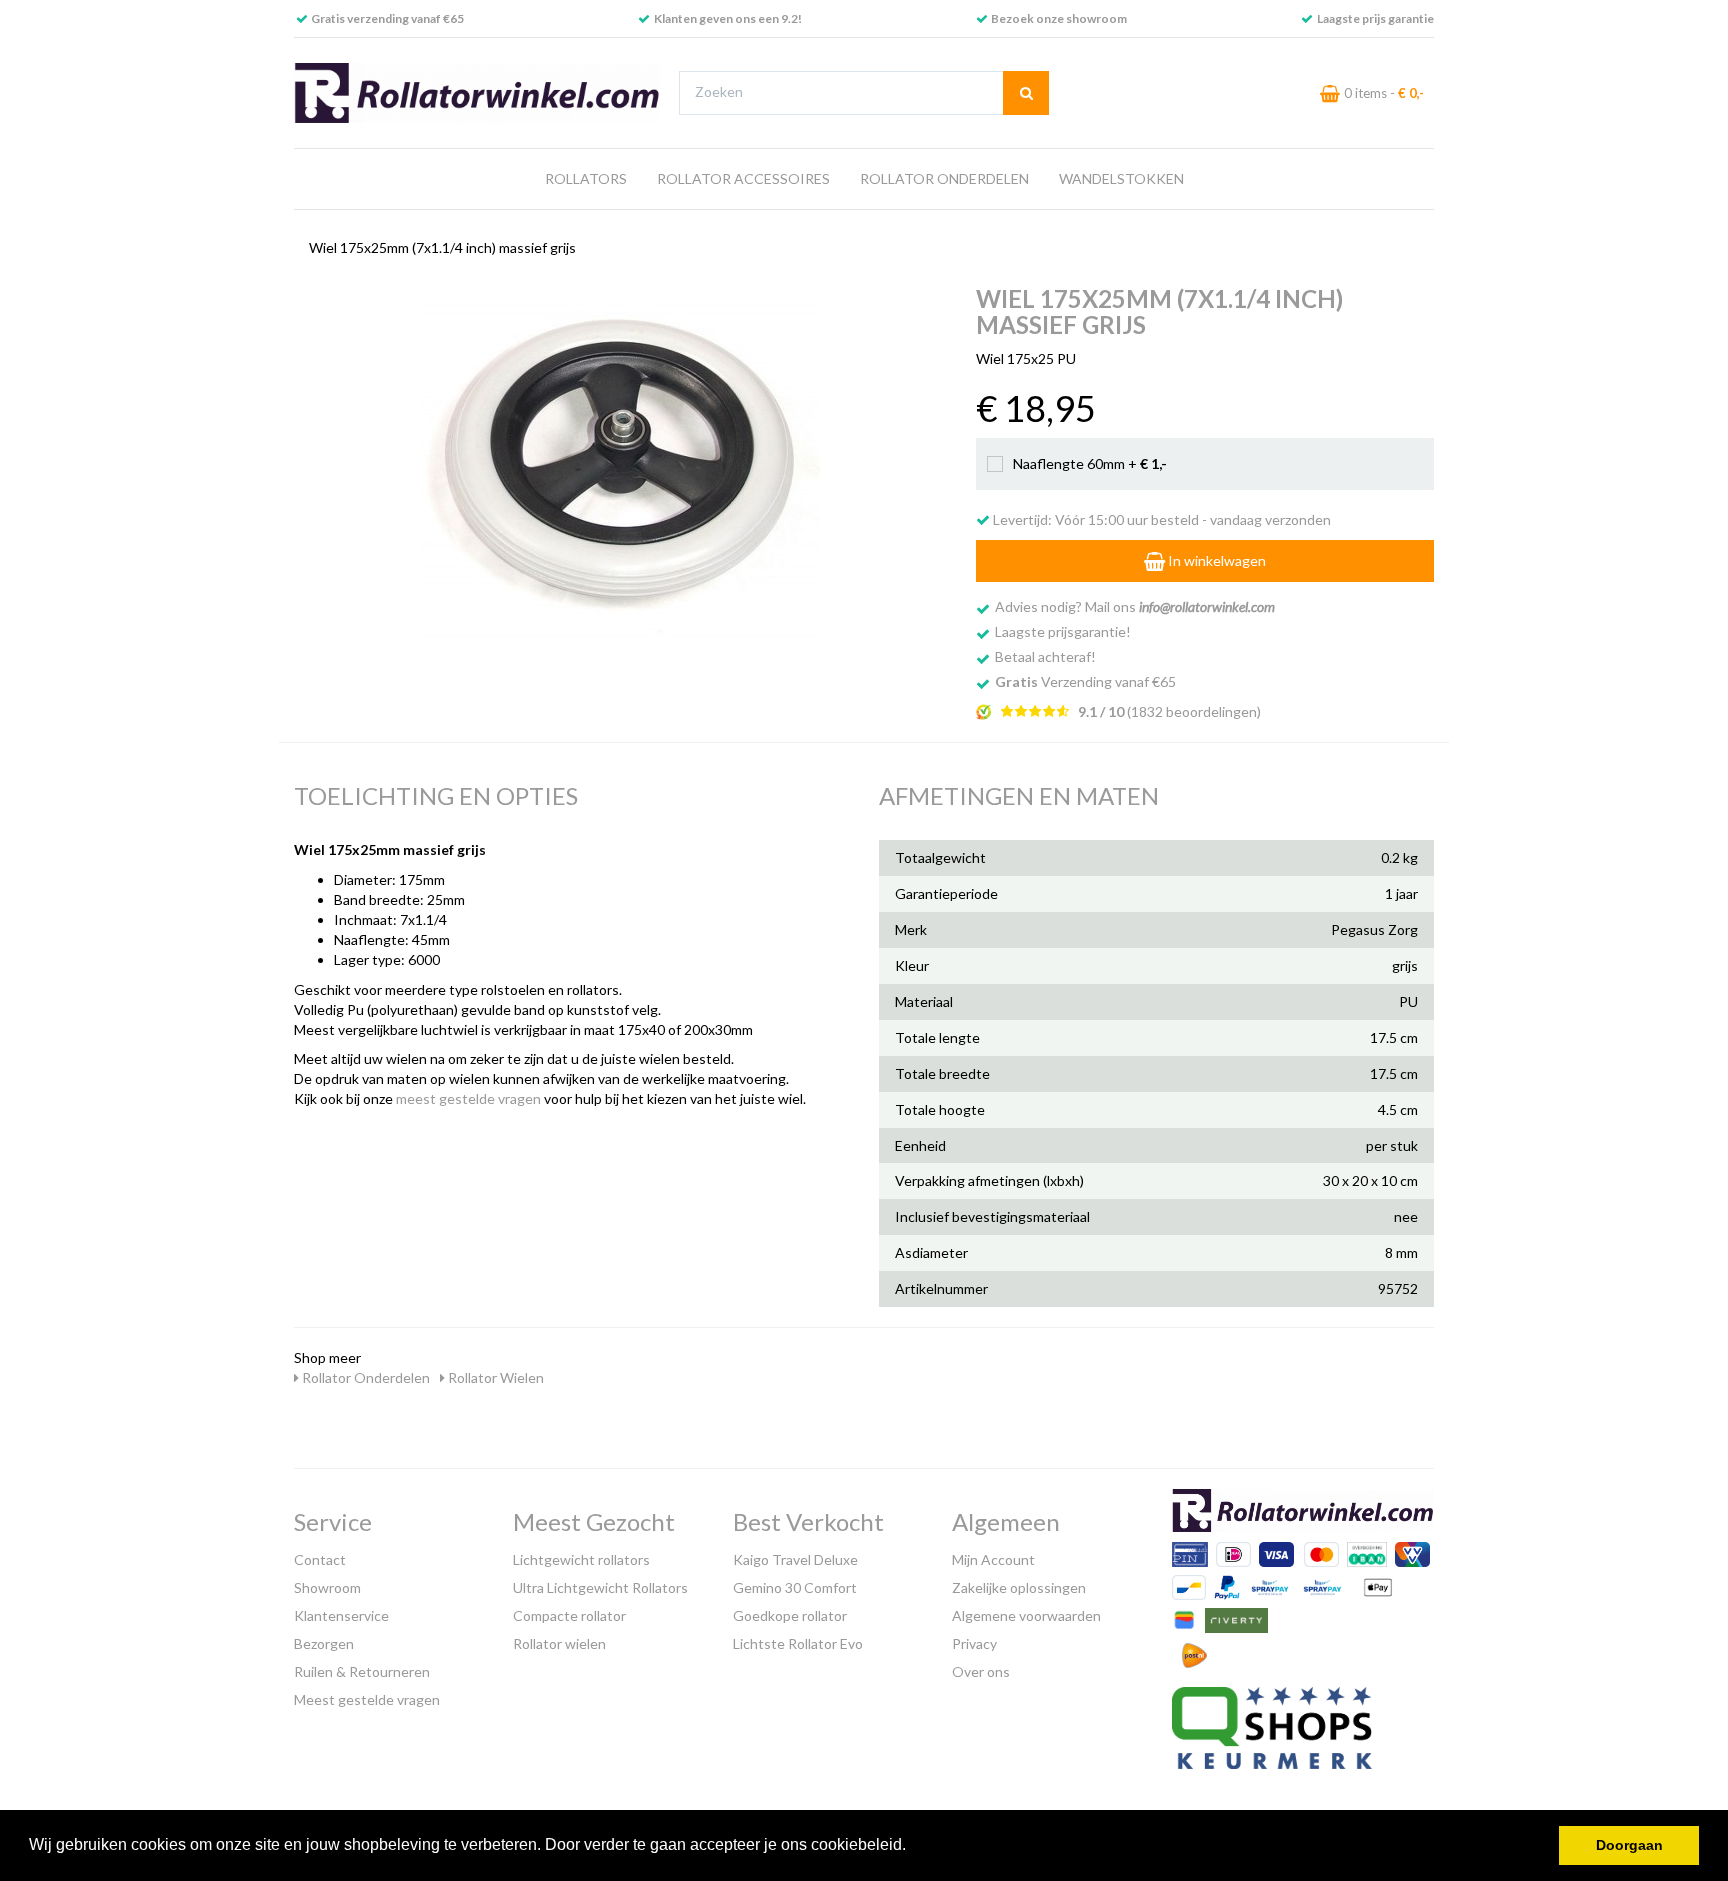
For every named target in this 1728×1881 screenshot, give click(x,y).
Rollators (586, 178)
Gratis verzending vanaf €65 (387, 18)
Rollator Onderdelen (944, 178)
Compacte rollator (569, 1615)
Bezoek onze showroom (1059, 18)
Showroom (327, 1587)
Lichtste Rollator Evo (798, 1643)
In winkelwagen (1215, 560)
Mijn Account (993, 1559)
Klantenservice (341, 1615)
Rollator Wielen (494, 1377)
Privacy (974, 1643)
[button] (913, 1847)
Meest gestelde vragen (367, 1699)
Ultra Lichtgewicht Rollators (600, 1587)
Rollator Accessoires (743, 178)
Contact (320, 1559)
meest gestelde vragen (468, 1098)
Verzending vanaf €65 (1085, 681)
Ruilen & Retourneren (362, 1671)
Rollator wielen (559, 1643)
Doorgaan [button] (1629, 1845)
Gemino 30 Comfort (795, 1587)
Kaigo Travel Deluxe (795, 1559)
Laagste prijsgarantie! (1063, 631)
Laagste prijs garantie (1375, 18)
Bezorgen (324, 1643)
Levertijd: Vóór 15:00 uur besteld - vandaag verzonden (1160, 519)
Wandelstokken (1121, 178)
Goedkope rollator (790, 1615)
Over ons (981, 1671)
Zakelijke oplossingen (1019, 1587)
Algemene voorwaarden (1026, 1615)
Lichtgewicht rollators (581, 1559)
